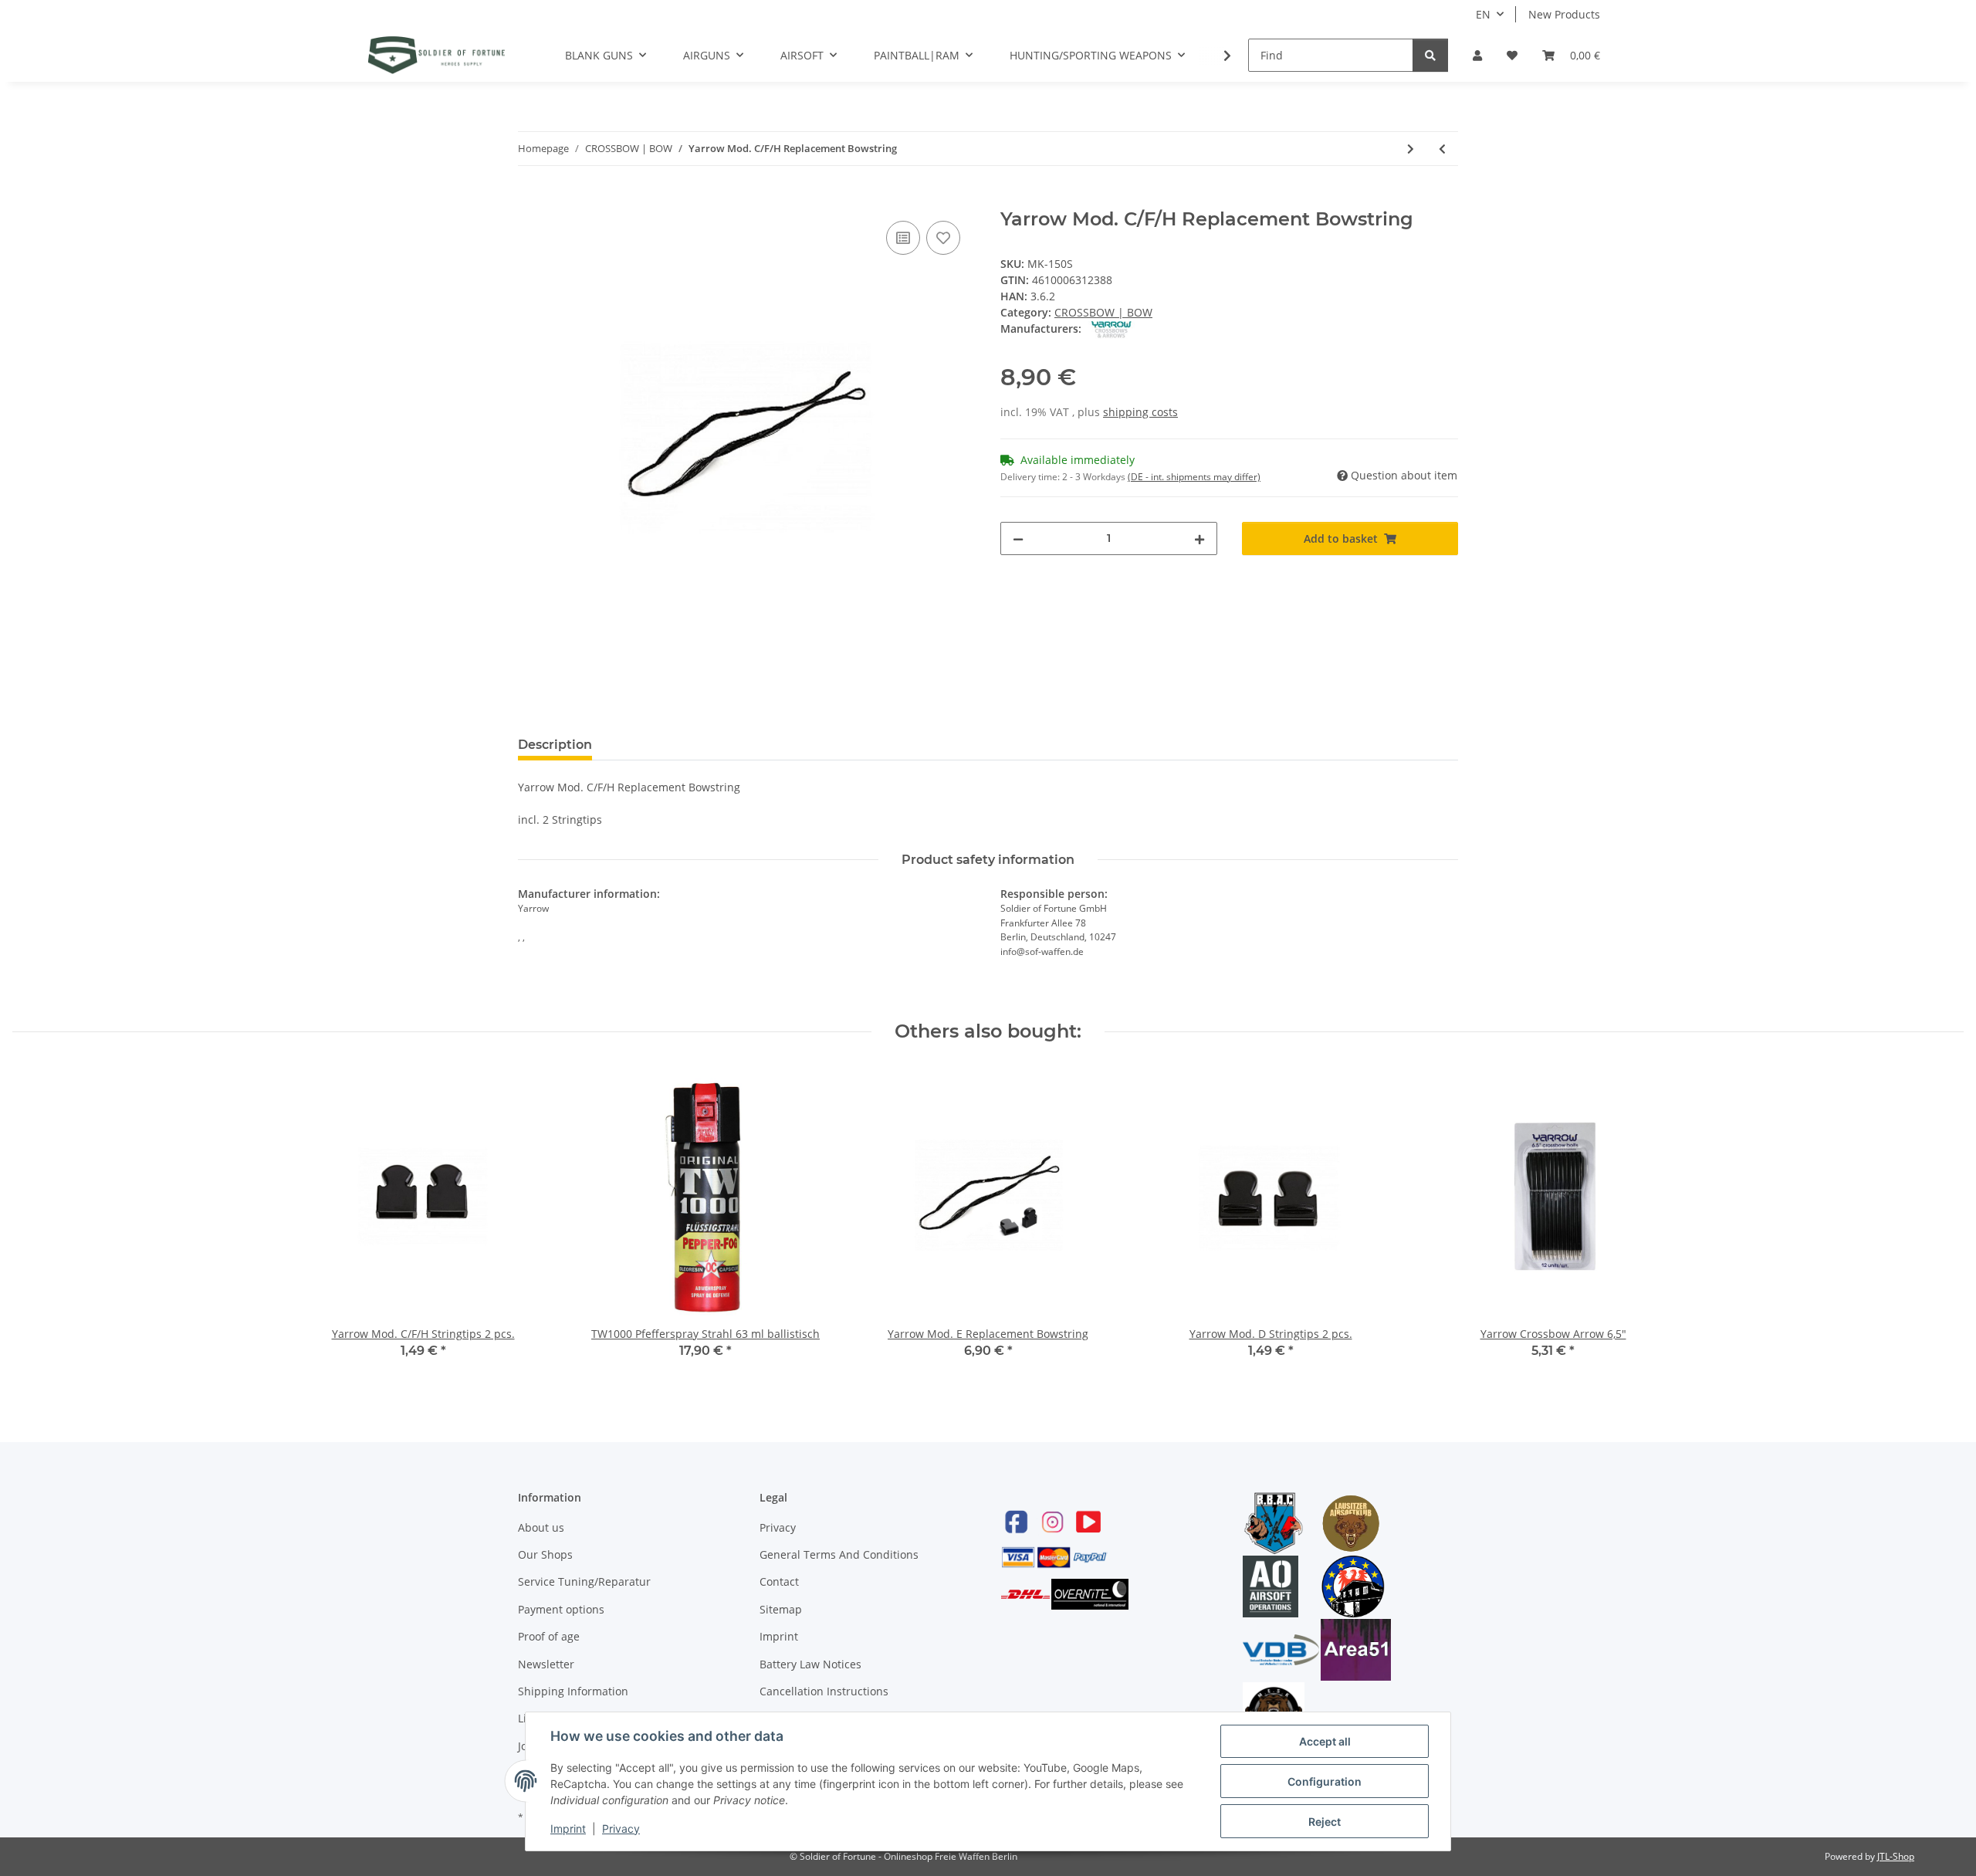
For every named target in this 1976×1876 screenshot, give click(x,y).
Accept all (1325, 1741)
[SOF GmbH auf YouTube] (1088, 1521)
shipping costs (1140, 412)
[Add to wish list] (943, 238)
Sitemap (781, 1609)
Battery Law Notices (810, 1664)
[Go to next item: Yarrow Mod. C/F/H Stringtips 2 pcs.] (1411, 149)
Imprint (779, 1636)
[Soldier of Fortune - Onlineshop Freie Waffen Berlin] (436, 55)
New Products (1564, 14)
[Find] (1430, 55)
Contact (779, 1581)
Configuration (1325, 1781)
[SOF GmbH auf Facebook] (1017, 1521)
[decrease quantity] (1018, 538)
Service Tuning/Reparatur (584, 1581)
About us (541, 1527)
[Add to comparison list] (903, 238)
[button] (1477, 55)
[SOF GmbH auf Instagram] (1052, 1521)
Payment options (561, 1609)
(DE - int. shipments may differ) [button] (1194, 477)
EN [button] (1483, 14)
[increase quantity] (1199, 538)
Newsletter (546, 1664)
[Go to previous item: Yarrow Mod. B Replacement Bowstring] (1442, 149)
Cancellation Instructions (824, 1691)
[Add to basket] (530, 200)
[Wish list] (1512, 55)
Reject (1325, 1822)
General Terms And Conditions (839, 1554)
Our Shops (545, 1554)
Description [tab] (555, 745)
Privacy (778, 1527)
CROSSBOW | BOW (1103, 312)
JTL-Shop (1896, 1856)
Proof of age (549, 1636)
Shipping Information (573, 1691)
